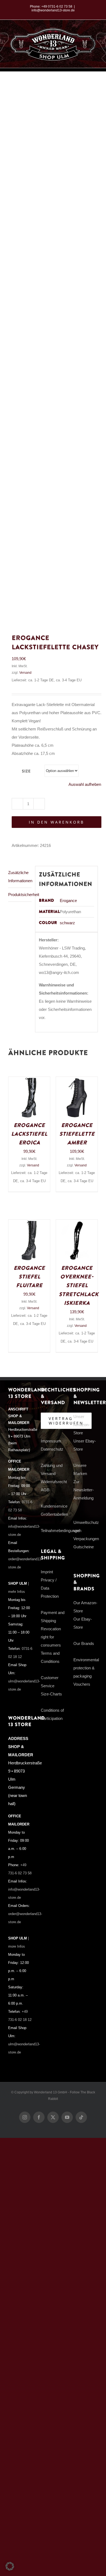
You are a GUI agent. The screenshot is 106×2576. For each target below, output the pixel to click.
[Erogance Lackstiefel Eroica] (29, 1081)
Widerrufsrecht (54, 1482)
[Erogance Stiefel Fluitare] (29, 1224)
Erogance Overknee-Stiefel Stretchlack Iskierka (79, 1286)
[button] (10, 2566)
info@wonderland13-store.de (53, 10)
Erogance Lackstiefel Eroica (29, 1134)
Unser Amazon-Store (82, 1425)
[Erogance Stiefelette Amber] (77, 1081)
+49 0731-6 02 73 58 (57, 7)
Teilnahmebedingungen (61, 1531)
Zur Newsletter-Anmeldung (84, 1490)
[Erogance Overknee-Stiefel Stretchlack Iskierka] (77, 1224)
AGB (45, 1490)
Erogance (68, 901)
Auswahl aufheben (85, 784)
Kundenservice (54, 1506)
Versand (25, 673)
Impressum (51, 1441)
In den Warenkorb (57, 822)
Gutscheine (84, 1547)
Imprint (47, 1572)
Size (26, 771)
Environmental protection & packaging (86, 1668)
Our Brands (84, 1643)
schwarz (67, 923)
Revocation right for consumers (51, 1637)
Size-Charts (51, 1694)
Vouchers (82, 1684)
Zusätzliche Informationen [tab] (20, 877)
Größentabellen (54, 1514)
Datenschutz (52, 1449)
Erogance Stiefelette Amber (77, 1134)
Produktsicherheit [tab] (20, 895)
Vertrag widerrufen (66, 1421)
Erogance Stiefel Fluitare (29, 1277)
